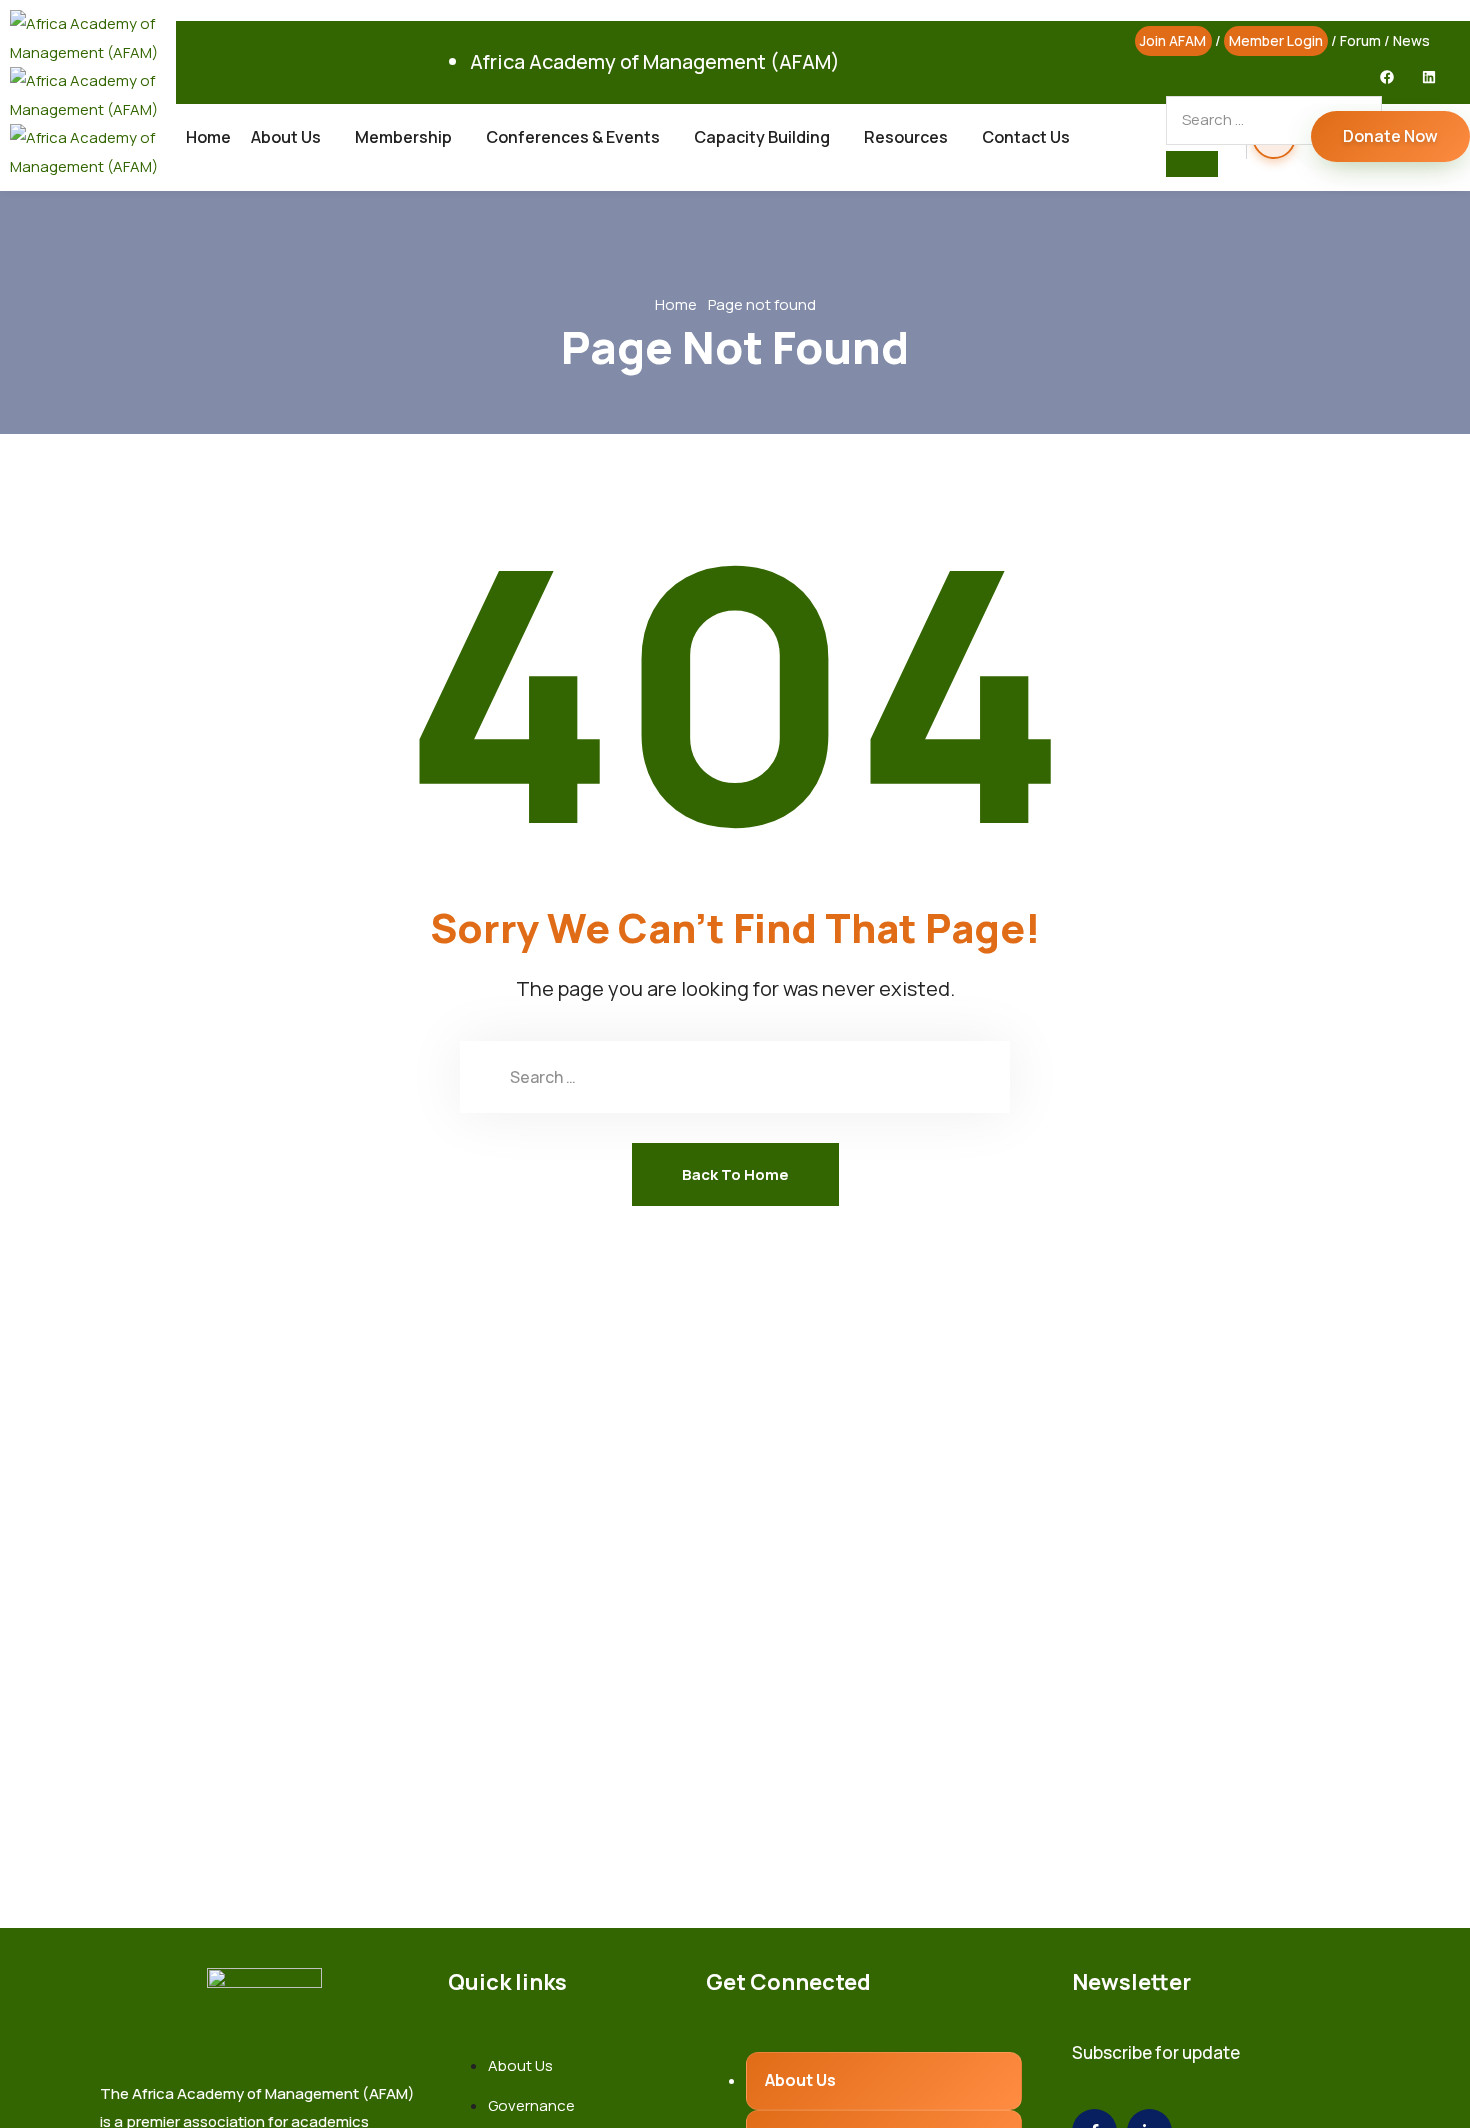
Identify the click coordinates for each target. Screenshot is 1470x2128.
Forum (1360, 40)
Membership (403, 137)
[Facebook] (1387, 77)
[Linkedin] (1429, 77)
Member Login (1276, 40)
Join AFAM (1173, 40)
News (1411, 40)
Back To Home (735, 1174)
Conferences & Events (573, 137)
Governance (531, 2105)
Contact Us (1026, 137)
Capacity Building (762, 137)
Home (208, 137)
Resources (906, 137)
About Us (286, 137)
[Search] (1192, 164)
